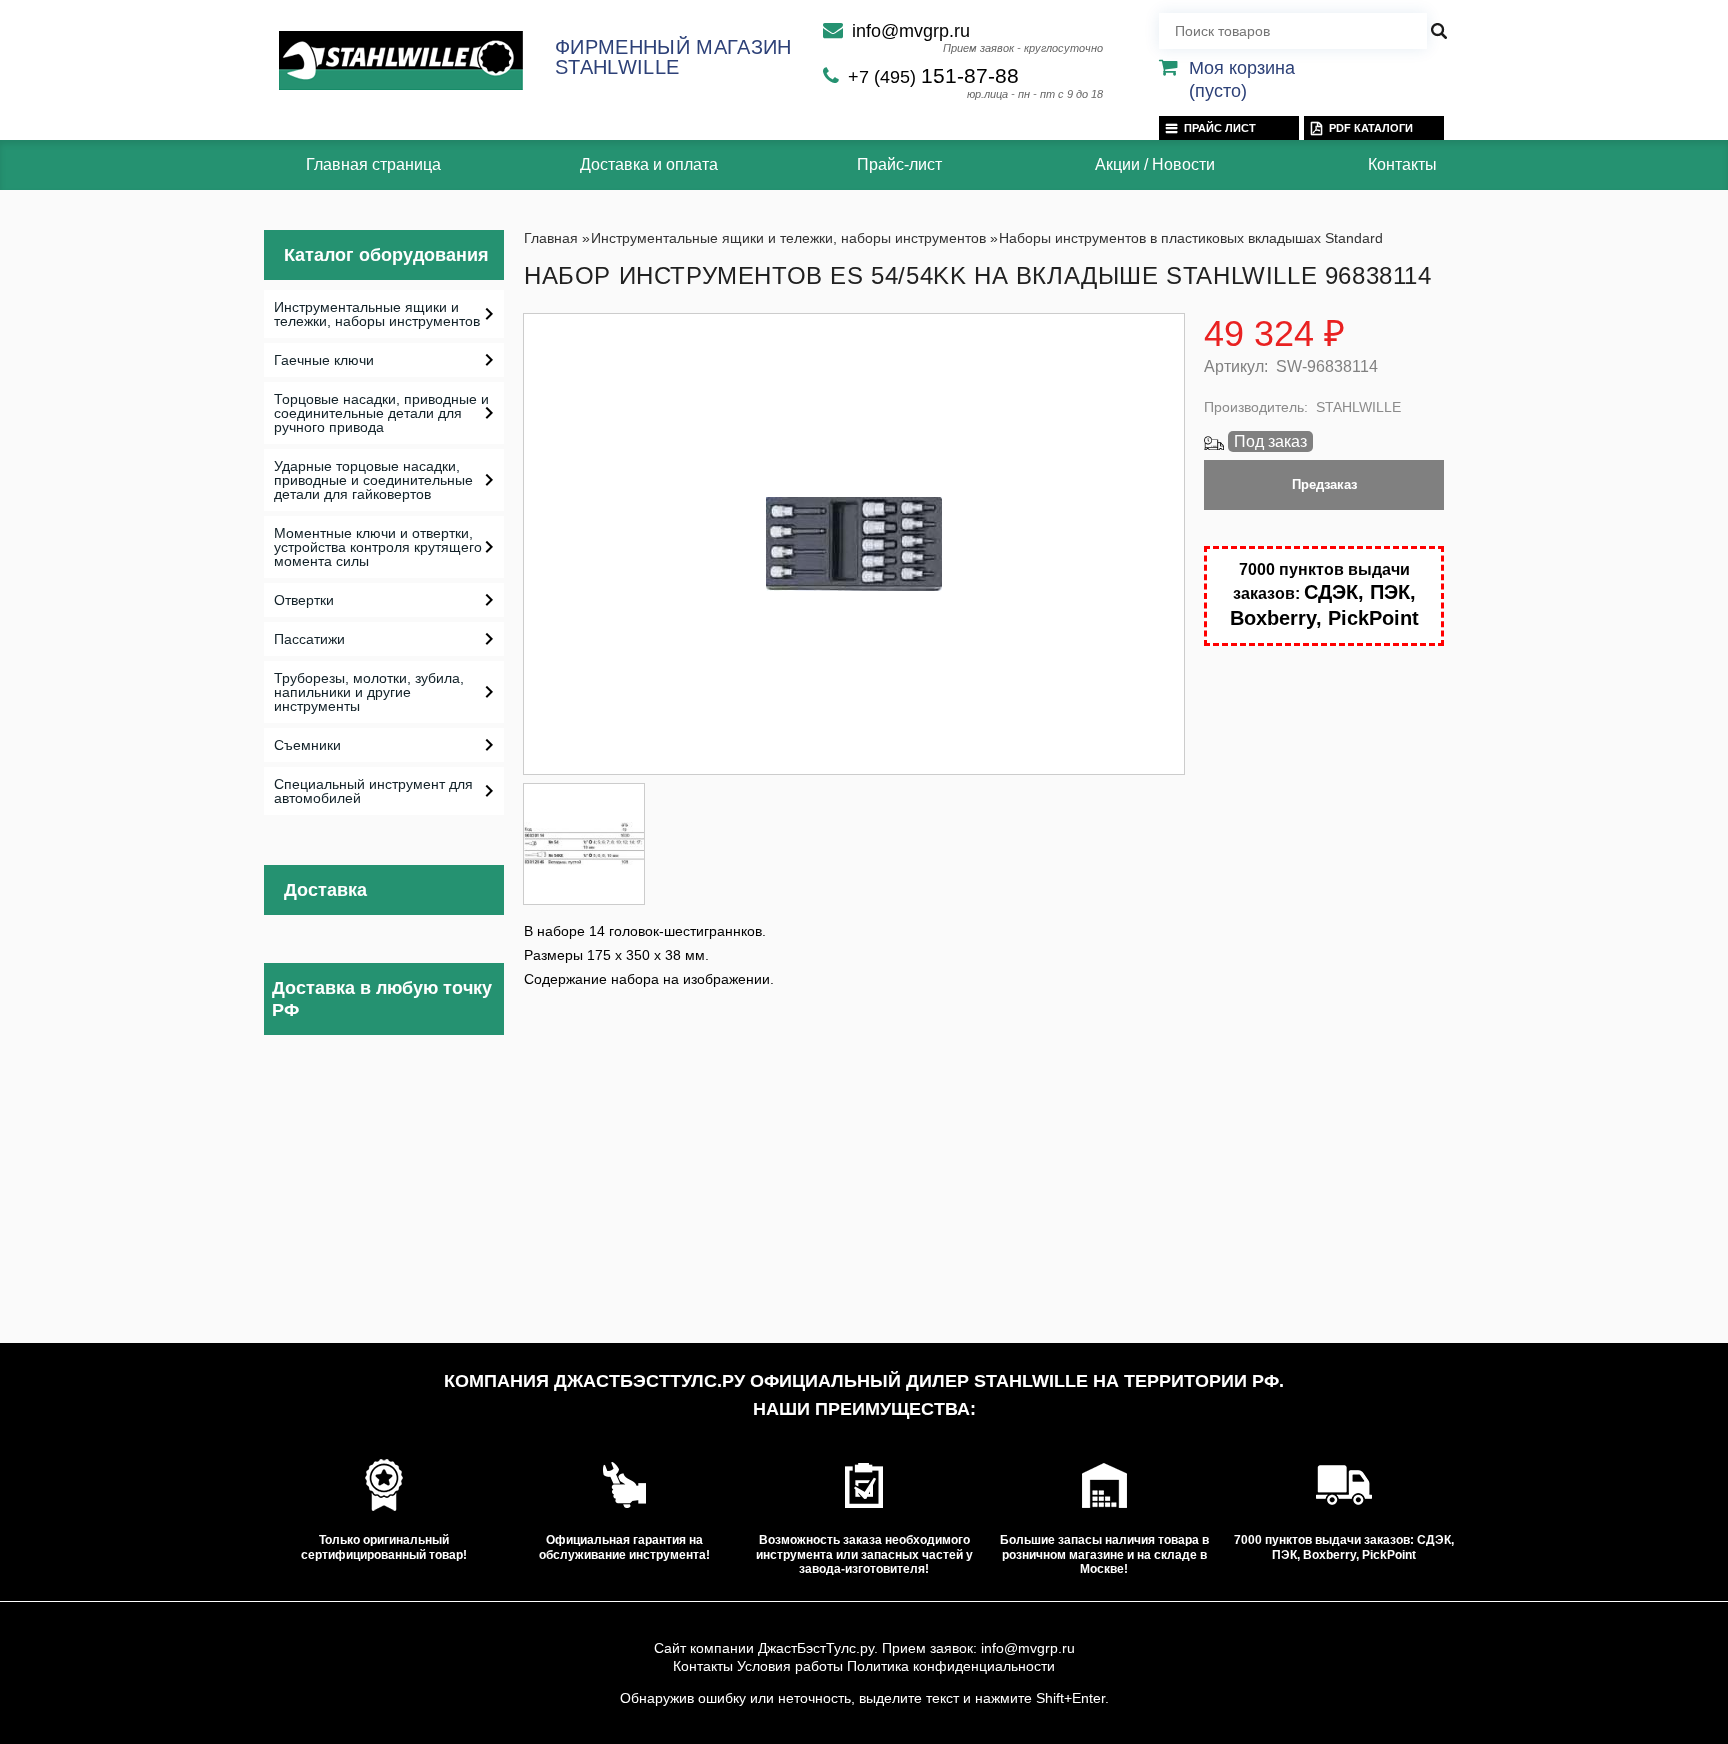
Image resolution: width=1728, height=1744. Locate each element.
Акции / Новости (1155, 164)
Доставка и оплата (649, 164)
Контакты (1402, 164)
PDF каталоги (1371, 128)
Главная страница (373, 164)
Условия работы (790, 1666)
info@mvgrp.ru (911, 31)
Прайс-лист (899, 164)
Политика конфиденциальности (951, 1666)
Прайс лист (1220, 128)
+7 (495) (933, 77)
